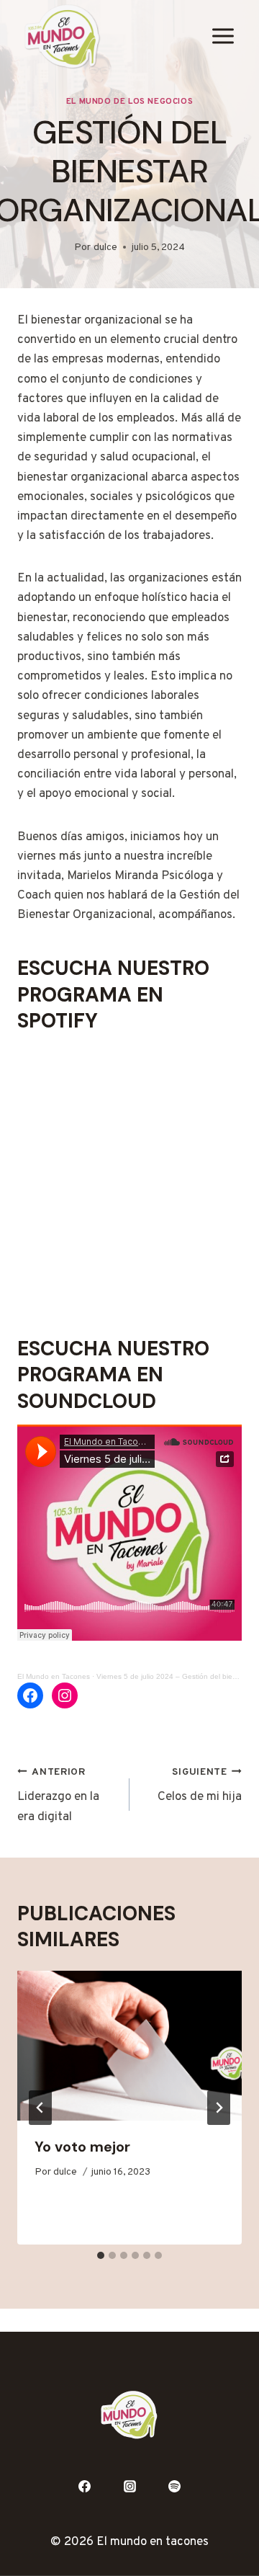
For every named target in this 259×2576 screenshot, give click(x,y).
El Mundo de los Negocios (129, 102)
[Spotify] (175, 2487)
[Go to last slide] (40, 2108)
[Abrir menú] (223, 36)
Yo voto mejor (82, 2147)
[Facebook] (84, 2487)
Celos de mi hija (200, 1786)
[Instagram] (129, 2487)
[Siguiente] (219, 2108)
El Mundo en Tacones (54, 1676)
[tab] (101, 2255)
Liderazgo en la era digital (58, 1796)
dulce (105, 248)
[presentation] (129, 2046)
